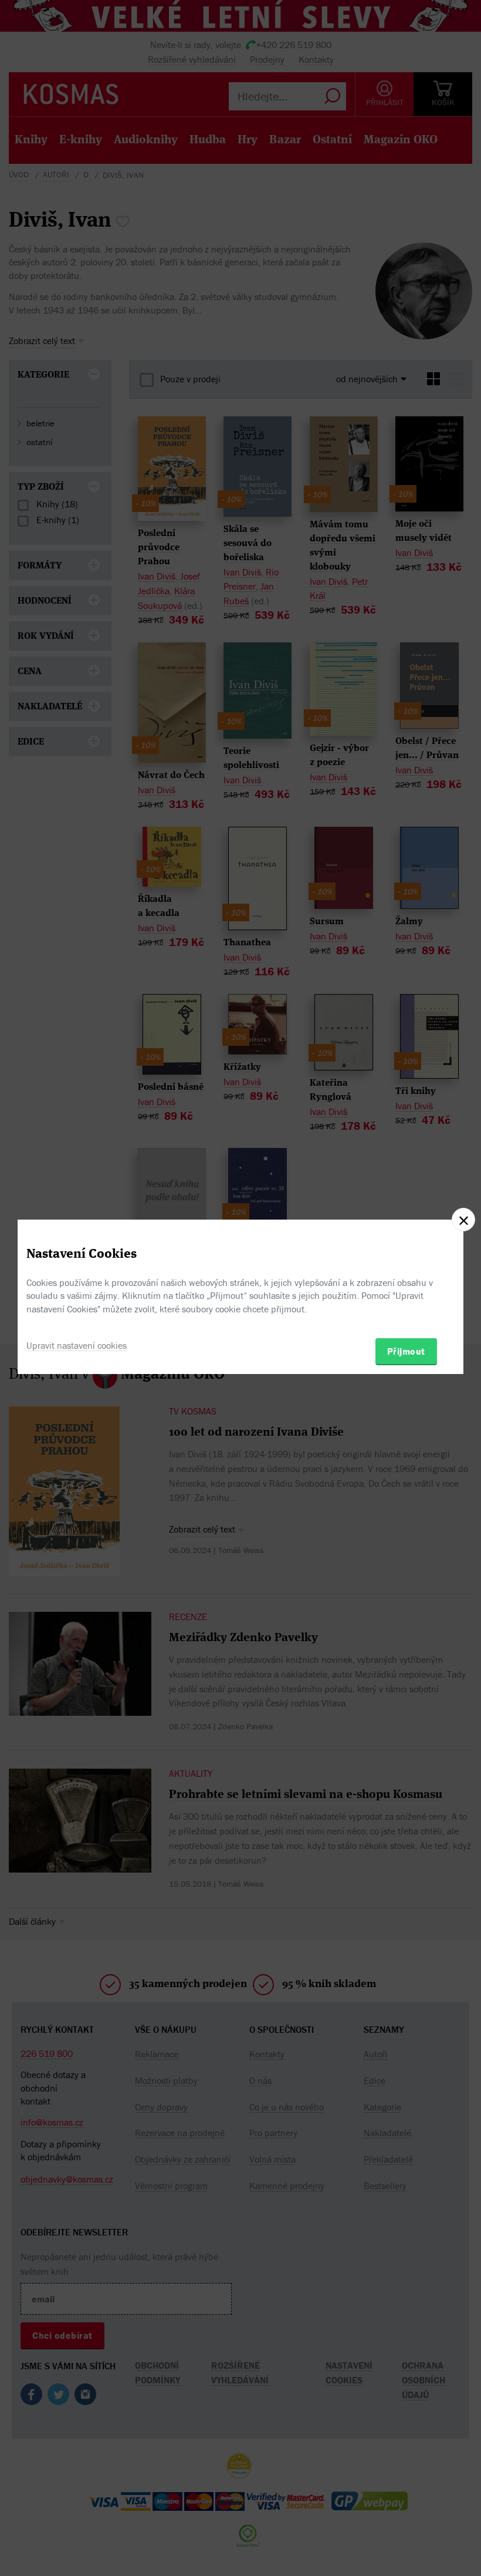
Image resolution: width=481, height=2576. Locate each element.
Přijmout (406, 1351)
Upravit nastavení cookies (77, 1345)
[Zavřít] (463, 1220)
